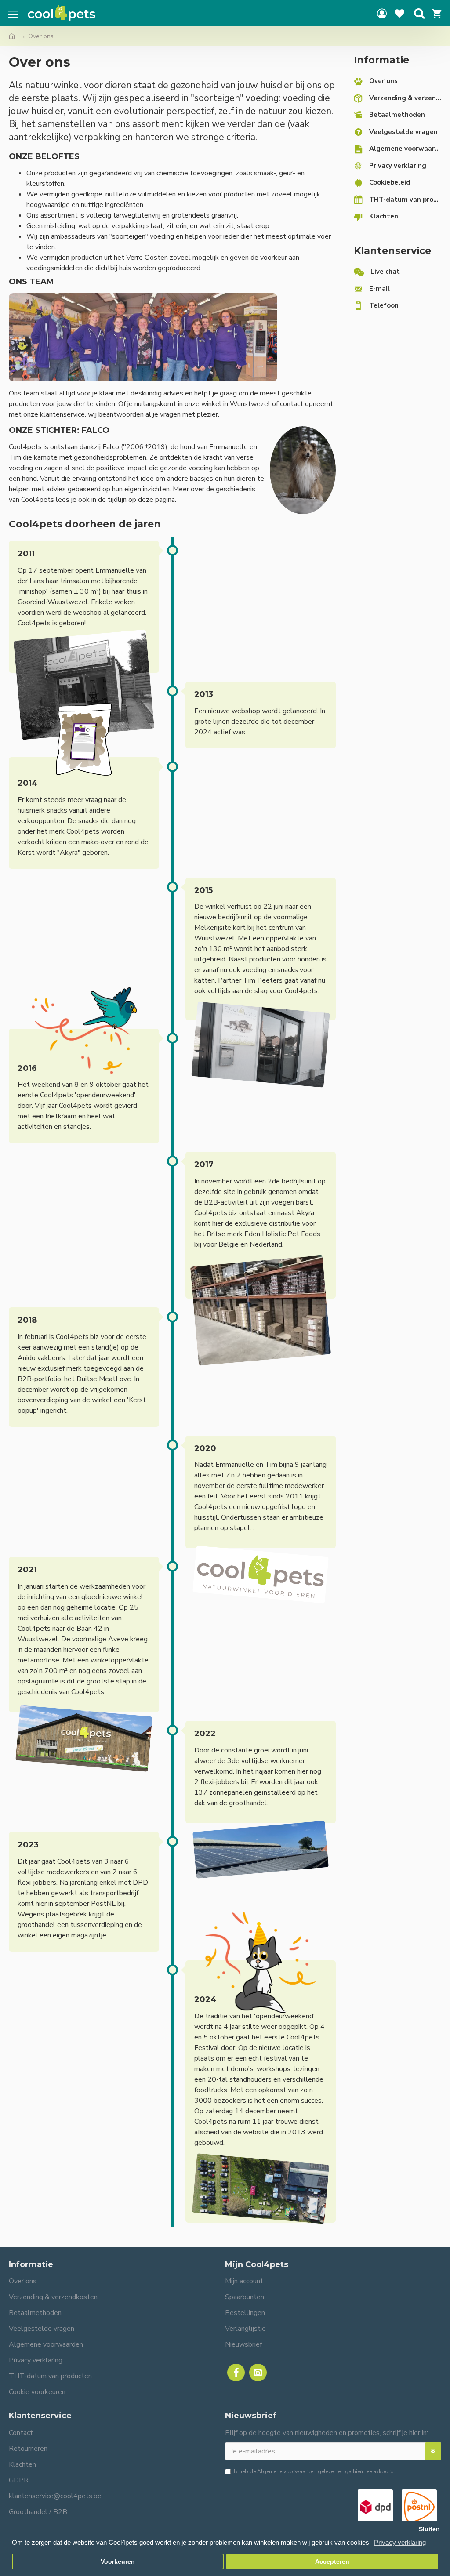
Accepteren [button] (332, 2562)
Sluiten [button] (429, 2529)
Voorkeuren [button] (118, 2562)
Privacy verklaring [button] (400, 2542)
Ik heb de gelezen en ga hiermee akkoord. (314, 2471)
